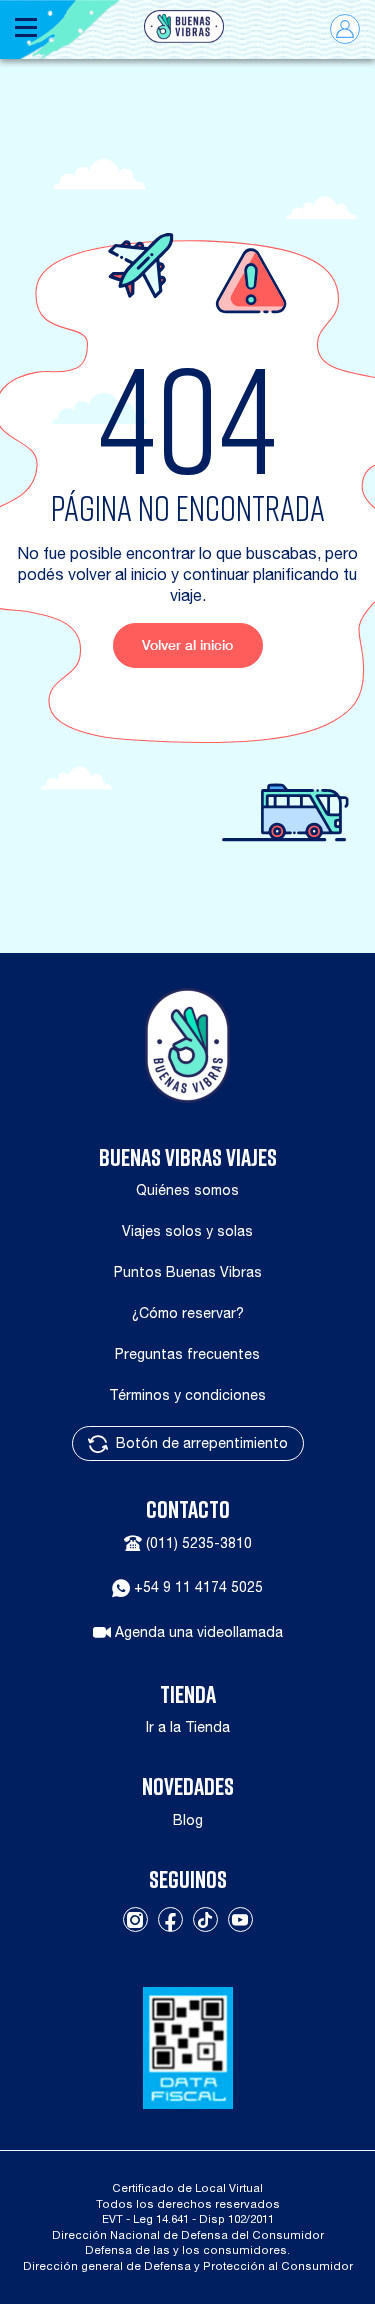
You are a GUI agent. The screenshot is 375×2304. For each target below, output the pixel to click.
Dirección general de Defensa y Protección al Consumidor (188, 2265)
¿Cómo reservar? (188, 1313)
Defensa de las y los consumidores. (187, 2249)
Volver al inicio (187, 645)
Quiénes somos (187, 1190)
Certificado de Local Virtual (187, 2187)
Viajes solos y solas (187, 1231)
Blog (188, 1820)
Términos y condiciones (187, 1395)
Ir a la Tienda (188, 1727)
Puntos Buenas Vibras (188, 1272)
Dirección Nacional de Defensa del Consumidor (188, 2234)
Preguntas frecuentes (187, 1354)
